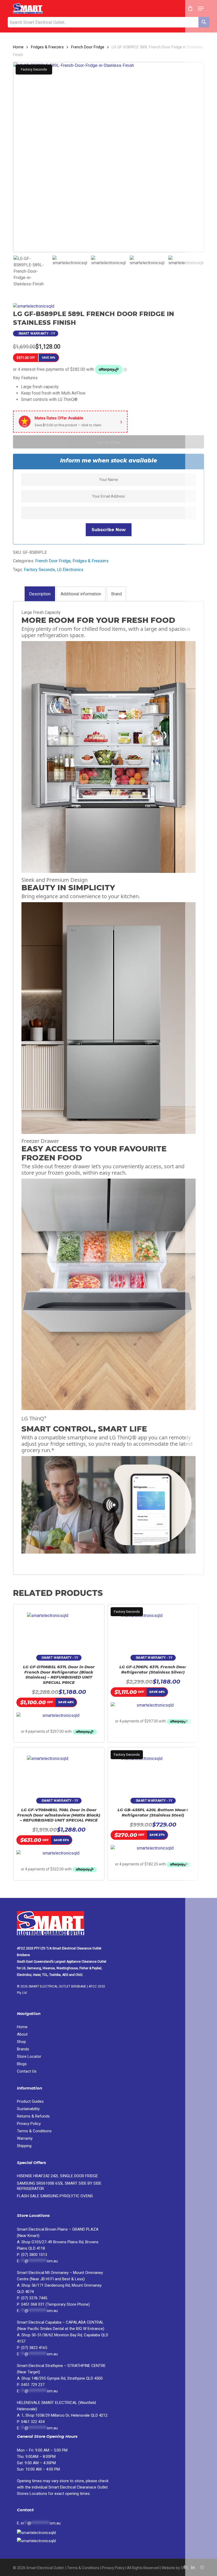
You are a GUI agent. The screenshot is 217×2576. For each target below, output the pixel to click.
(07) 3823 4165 (34, 2348)
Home (18, 47)
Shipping (24, 2146)
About (22, 2034)
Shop (21, 2042)
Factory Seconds (39, 570)
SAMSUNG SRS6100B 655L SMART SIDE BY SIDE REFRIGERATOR (59, 2186)
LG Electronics (70, 570)
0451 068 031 (33, 2304)
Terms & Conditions (34, 2131)
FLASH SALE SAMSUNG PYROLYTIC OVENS (55, 2196)
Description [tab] (40, 594)
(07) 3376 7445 (34, 2298)
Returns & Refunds (33, 2116)
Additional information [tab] (81, 594)
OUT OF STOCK (108, 443)
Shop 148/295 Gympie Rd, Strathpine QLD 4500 (62, 2378)
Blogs (22, 2064)
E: (39, 2523)
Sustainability (28, 2109)
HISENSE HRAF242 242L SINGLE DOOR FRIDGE (57, 2176)
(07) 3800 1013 (34, 2255)
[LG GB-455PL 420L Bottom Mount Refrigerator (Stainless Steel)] (153, 1770)
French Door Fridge (88, 47)
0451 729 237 (33, 2385)
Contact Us (27, 2071)
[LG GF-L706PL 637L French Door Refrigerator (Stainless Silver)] (153, 1627)
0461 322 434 (33, 2422)
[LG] (34, 306)
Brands (23, 2049)
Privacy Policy (29, 2124)
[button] (201, 8)
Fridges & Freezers (47, 47)
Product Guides (30, 2101)
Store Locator (30, 2056)
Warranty (25, 2138)
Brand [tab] (116, 594)
